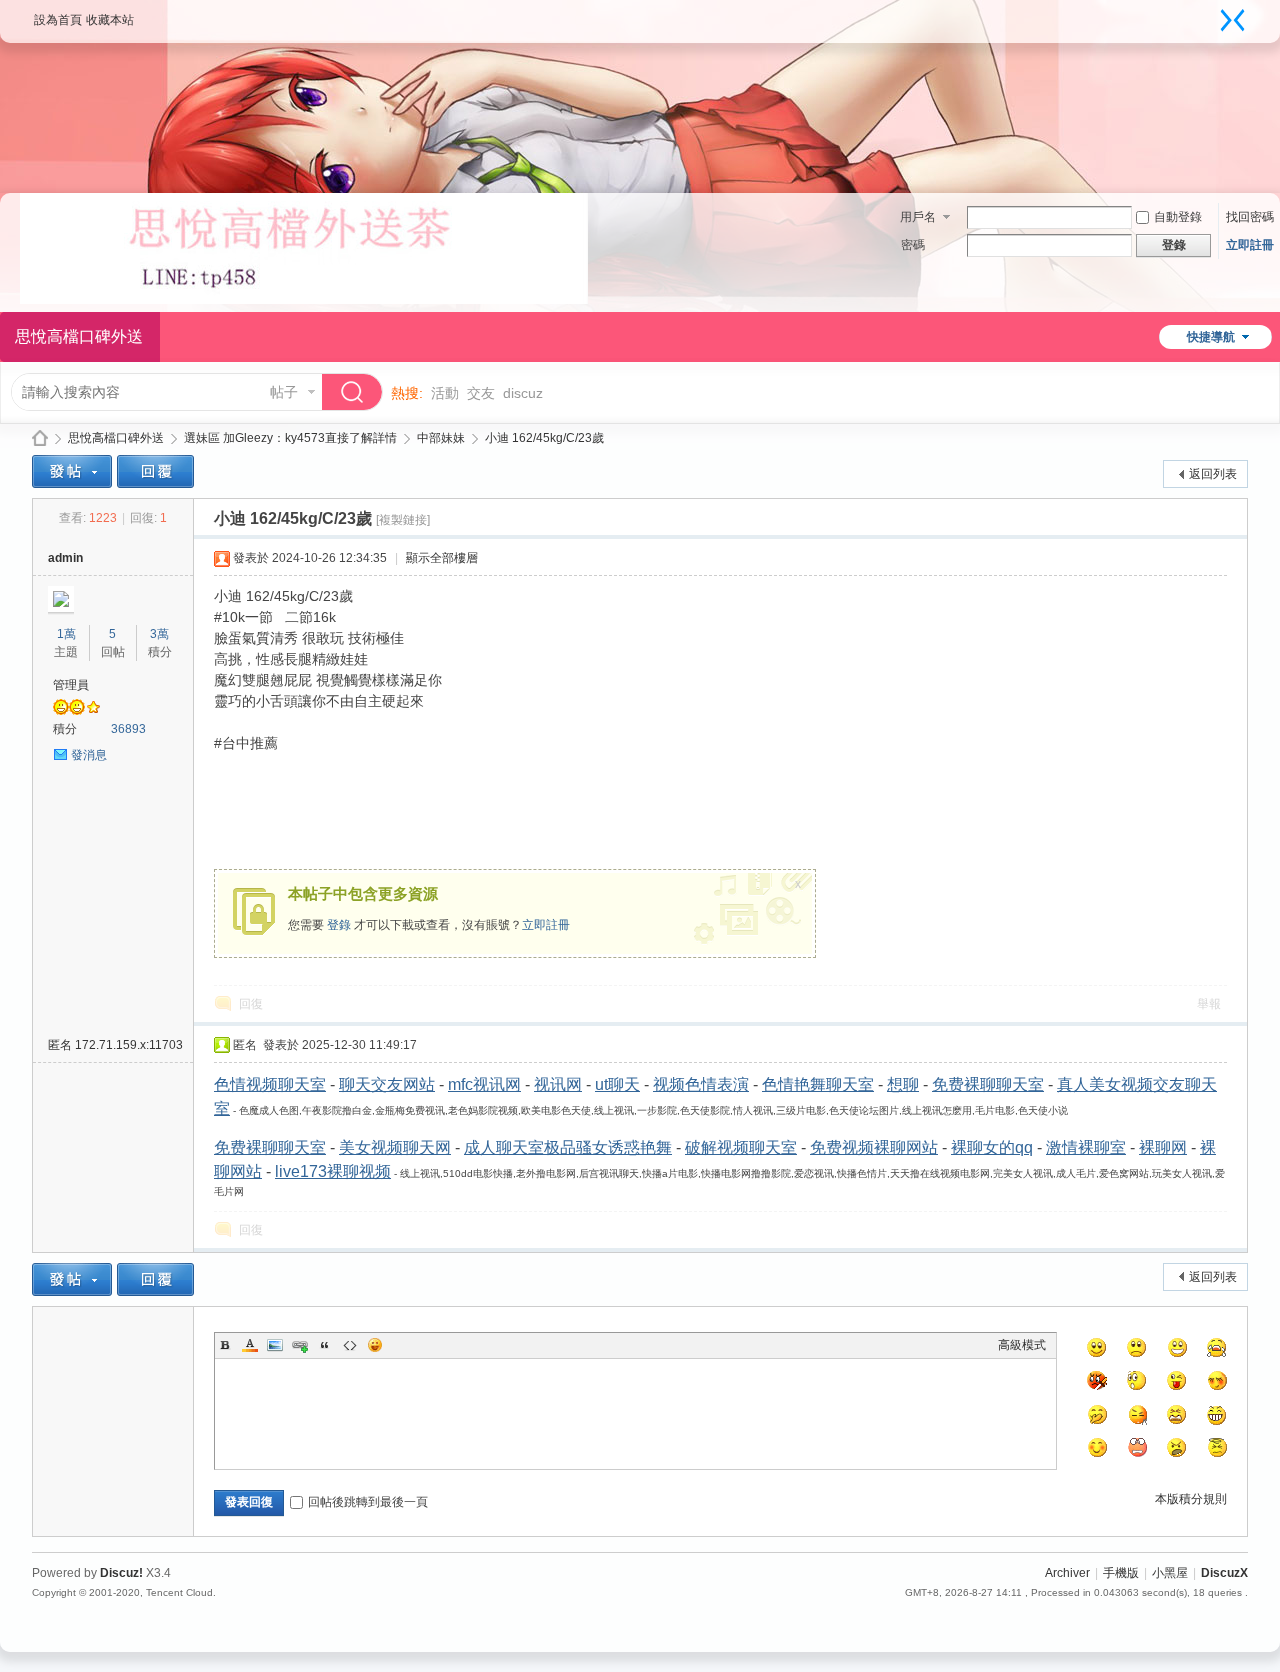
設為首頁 (58, 20)
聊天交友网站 (387, 1084)
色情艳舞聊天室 (818, 1084)
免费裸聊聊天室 (988, 1084)
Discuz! (121, 1573)
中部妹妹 (441, 438)
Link (300, 1345)
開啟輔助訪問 (1213, 14)
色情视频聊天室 (270, 1084)
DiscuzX (1224, 1573)
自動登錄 (1178, 217)
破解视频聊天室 (741, 1147)
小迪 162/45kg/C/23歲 (544, 438)
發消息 (89, 755)
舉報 (1209, 1004)
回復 (251, 1004)
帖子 (284, 392)
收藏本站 (110, 20)
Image (275, 1345)
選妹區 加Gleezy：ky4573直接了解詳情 (290, 438)
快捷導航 (1211, 337)
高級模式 (1022, 1345)
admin (65, 558)
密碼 (913, 245)
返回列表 (1213, 474)
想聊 (903, 1084)
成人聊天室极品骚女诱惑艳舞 (568, 1147)
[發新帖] (72, 471)
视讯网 (558, 1084)
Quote (325, 1345)
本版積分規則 (1191, 1499)
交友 (481, 393)
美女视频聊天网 (395, 1147)
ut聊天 (617, 1084)
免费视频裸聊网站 (874, 1147)
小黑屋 (1170, 1573)
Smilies (375, 1345)
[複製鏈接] (403, 520)
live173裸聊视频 (333, 1171)
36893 (128, 729)
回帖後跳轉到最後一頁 (368, 1502)
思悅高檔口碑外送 (40, 438)
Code (350, 1345)
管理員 (71, 685)
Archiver (1067, 1573)
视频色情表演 (701, 1084)
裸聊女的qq (992, 1147)
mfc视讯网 (484, 1084)
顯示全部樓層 (442, 558)
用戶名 (918, 217)
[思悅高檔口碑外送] (304, 300)
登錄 (339, 925)
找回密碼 (1250, 217)
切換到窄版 (1233, 20)
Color (250, 1345)
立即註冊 (1250, 245)
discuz (523, 393)
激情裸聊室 (1086, 1147)
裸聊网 (1163, 1147)
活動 (445, 393)
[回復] (155, 471)
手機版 (1121, 1573)
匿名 (115, 1045)
